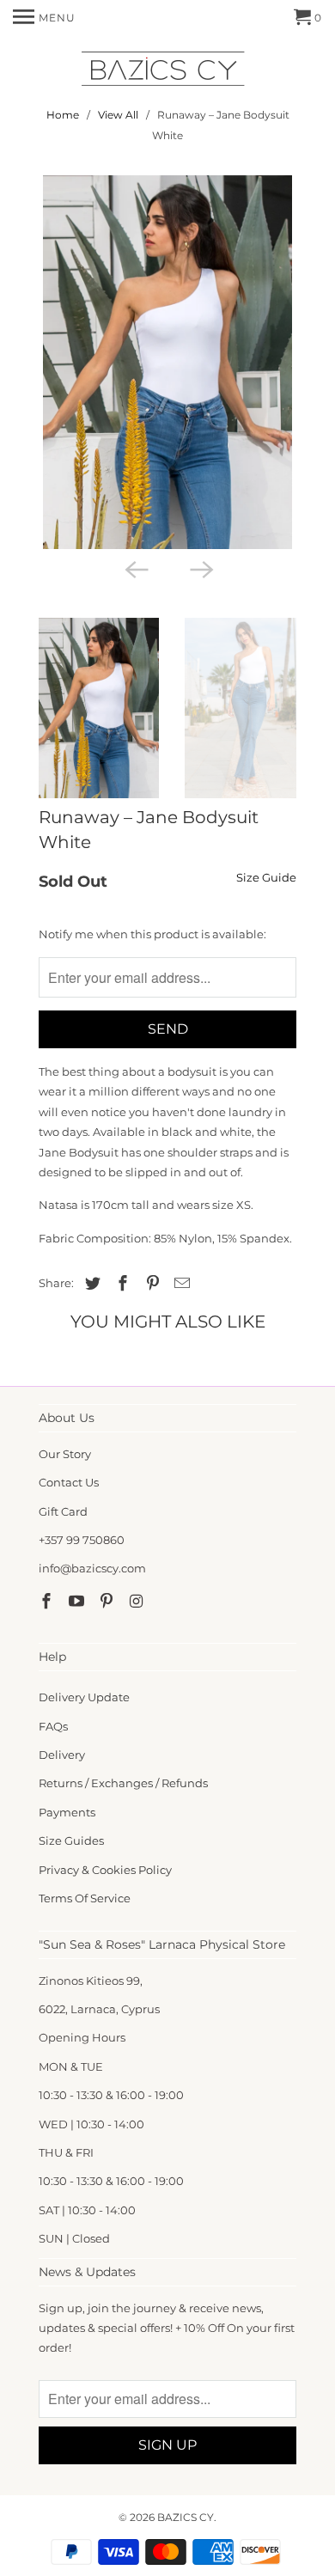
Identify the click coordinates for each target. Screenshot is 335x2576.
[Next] (200, 568)
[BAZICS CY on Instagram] (137, 1602)
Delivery (62, 1755)
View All (118, 115)
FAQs (53, 1726)
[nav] (44, 17)
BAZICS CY (186, 2517)
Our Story (65, 1454)
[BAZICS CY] (167, 72)
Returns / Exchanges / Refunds (123, 1783)
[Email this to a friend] (180, 1284)
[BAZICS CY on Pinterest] (108, 1602)
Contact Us (69, 1482)
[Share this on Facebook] (120, 1284)
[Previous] (135, 568)
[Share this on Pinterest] (150, 1284)
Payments (67, 1812)
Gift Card (63, 1511)
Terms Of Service (85, 1898)
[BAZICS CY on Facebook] (48, 1602)
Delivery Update (84, 1697)
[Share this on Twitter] (90, 1284)
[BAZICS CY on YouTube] (78, 1602)
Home (63, 115)
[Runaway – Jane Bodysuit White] (167, 362)
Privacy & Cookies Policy (105, 1870)
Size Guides (71, 1840)
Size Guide (266, 877)
